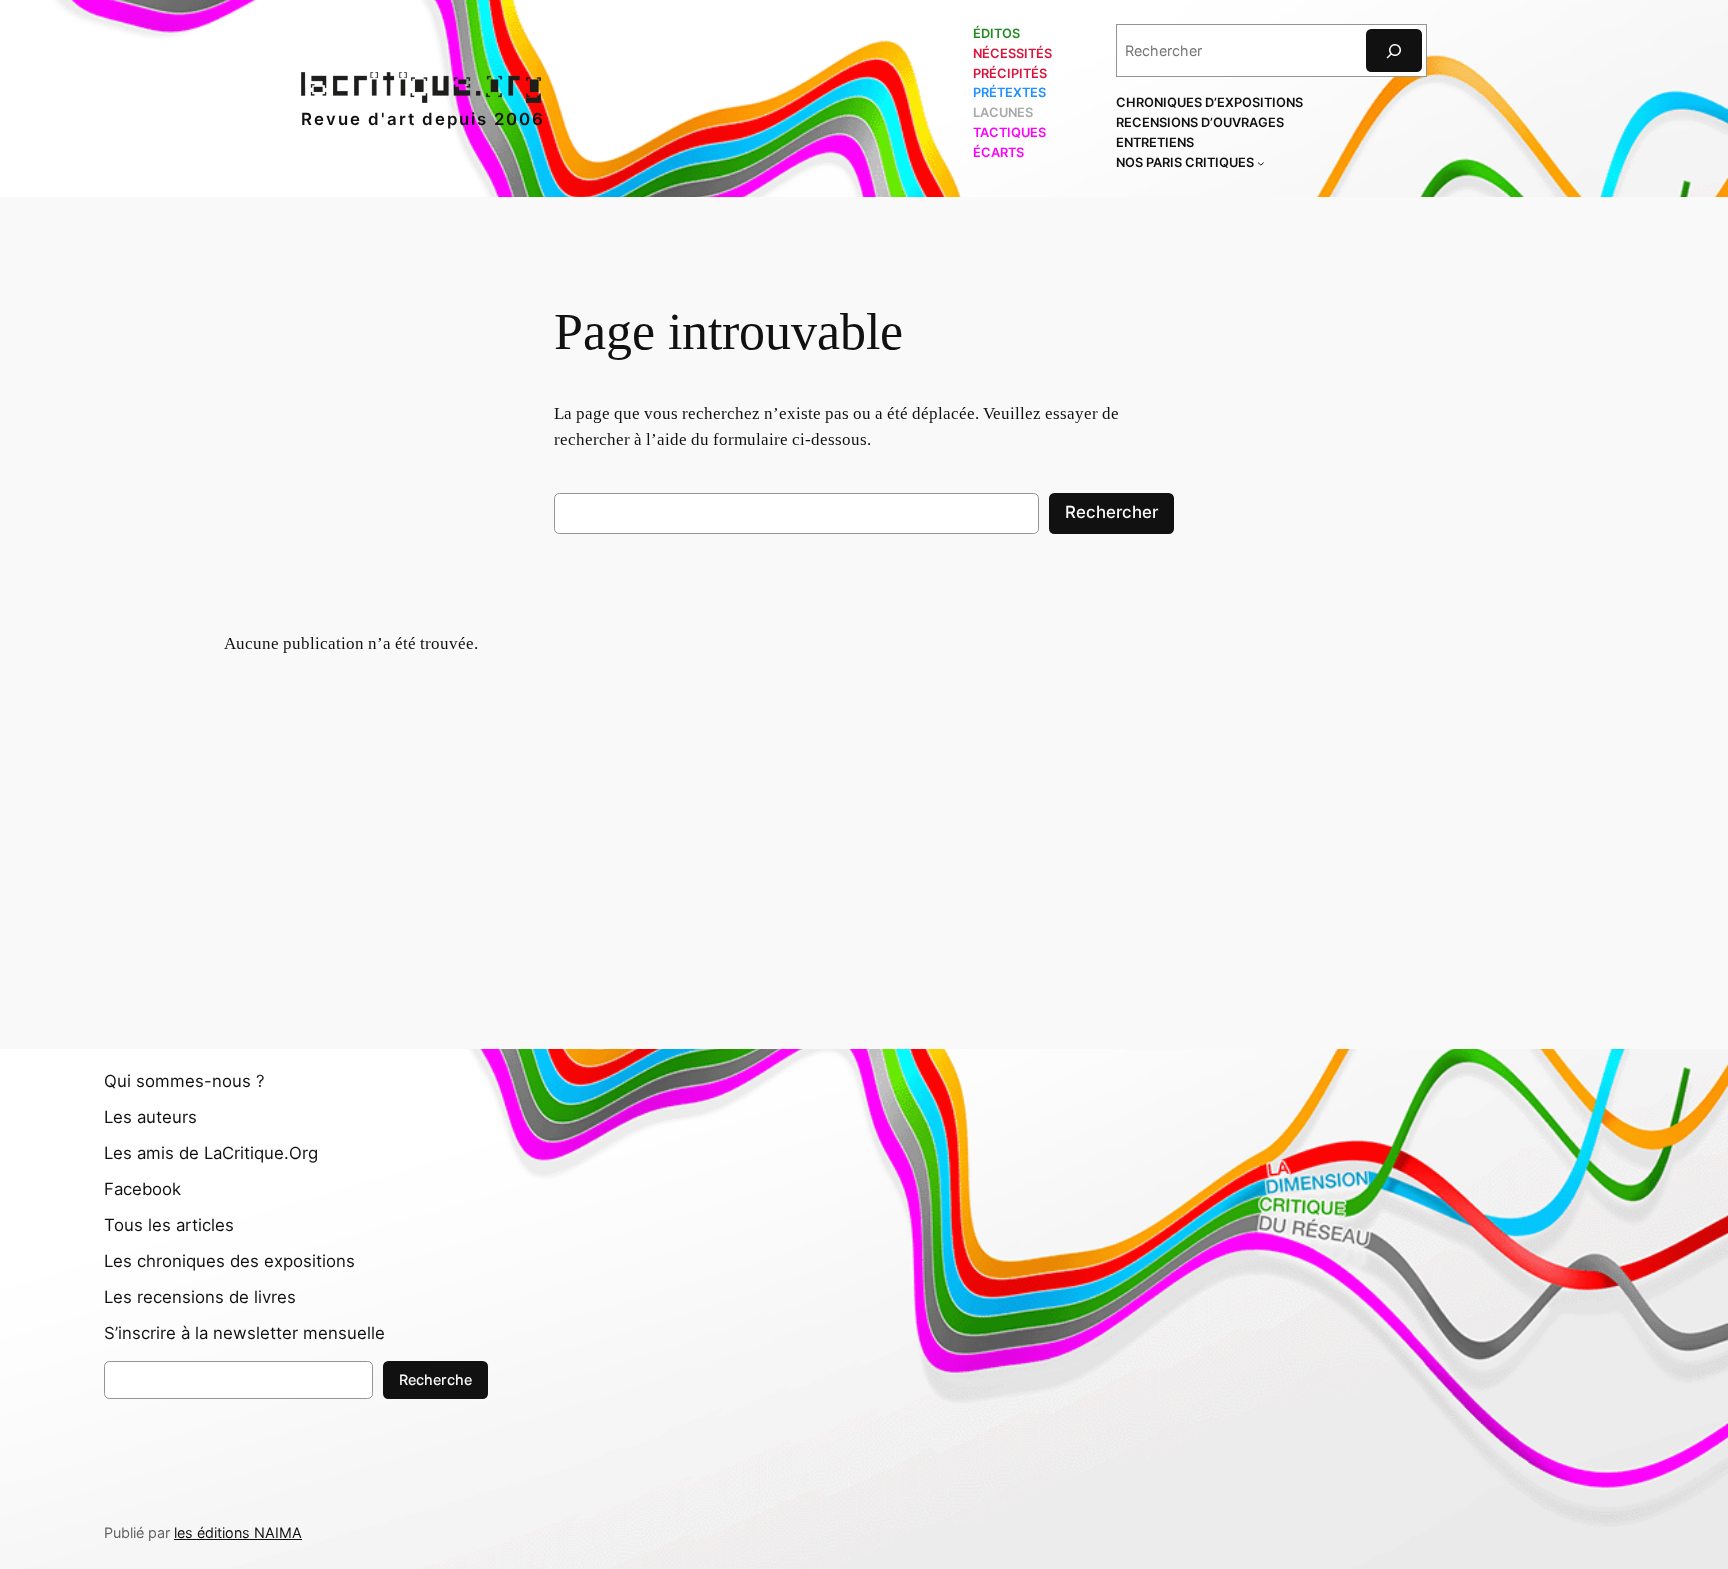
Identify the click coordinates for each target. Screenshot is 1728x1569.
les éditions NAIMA (238, 1532)
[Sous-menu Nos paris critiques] (1261, 163)
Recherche (435, 1379)
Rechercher (1111, 512)
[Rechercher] (1394, 50)
